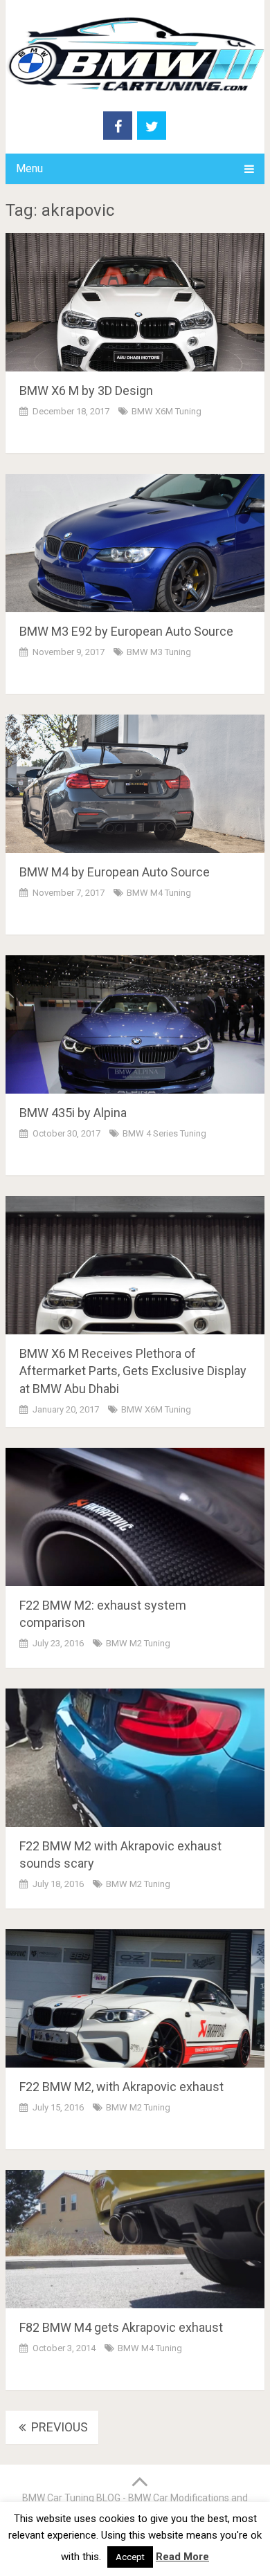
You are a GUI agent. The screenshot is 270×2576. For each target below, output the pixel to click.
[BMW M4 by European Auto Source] (135, 784)
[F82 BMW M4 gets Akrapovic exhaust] (135, 2239)
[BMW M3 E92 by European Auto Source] (135, 543)
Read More (182, 2557)
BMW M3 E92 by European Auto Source (126, 631)
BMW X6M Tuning (166, 411)
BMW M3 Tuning (159, 652)
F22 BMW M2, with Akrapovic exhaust (121, 2087)
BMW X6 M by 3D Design (86, 390)
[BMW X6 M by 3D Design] (135, 302)
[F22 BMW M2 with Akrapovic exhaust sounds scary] (135, 1758)
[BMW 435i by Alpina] (135, 1024)
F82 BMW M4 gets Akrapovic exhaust (121, 2327)
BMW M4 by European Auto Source (115, 872)
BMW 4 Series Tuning (164, 1133)
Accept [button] (130, 2557)
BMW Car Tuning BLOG (71, 2498)
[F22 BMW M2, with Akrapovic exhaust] (135, 1998)
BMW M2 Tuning (138, 1643)
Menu (29, 168)
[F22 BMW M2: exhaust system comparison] (135, 1517)
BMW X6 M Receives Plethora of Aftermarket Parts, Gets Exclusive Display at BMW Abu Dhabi (133, 1371)
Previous (58, 2427)
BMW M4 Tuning (159, 893)
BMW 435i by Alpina (73, 1113)
